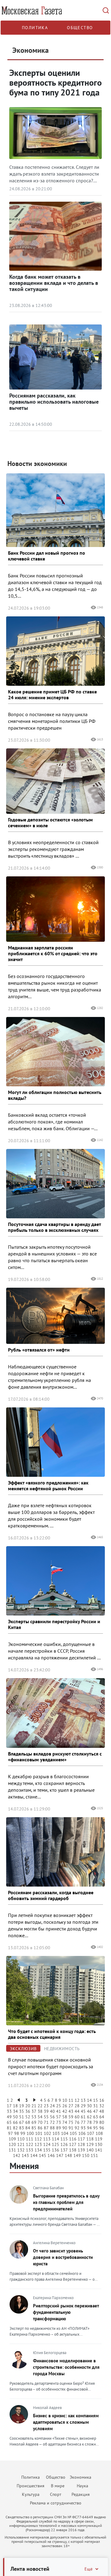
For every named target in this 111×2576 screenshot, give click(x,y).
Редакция (81, 2494)
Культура (31, 2494)
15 (96, 2100)
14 (89, 2100)
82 (15, 2128)
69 (34, 2122)
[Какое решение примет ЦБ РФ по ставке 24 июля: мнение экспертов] (55, 651)
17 (9, 2106)
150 (86, 2155)
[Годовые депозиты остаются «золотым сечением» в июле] (55, 781)
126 (64, 2144)
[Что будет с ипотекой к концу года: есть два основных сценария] (55, 1991)
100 (30, 2133)
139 (81, 2150)
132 (21, 2150)
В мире (58, 2486)
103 (56, 2133)
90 (65, 2128)
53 (34, 2117)
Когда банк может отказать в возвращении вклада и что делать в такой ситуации (54, 283)
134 (38, 2150)
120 (12, 2144)
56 (52, 2117)
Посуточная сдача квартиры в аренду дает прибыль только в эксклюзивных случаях (54, 1227)
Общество (80, 28)
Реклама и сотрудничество (56, 2503)
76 (77, 2122)
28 (77, 2106)
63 (96, 2117)
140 (90, 2150)
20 (28, 2106)
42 (65, 2111)
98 (17, 2133)
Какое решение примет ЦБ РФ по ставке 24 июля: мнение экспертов (52, 694)
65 (9, 2122)
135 (47, 2150)
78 (89, 2122)
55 (46, 2117)
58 (65, 2117)
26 (65, 2106)
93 (83, 2128)
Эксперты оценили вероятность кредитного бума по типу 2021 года (55, 82)
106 (82, 2133)
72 (52, 2122)
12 (77, 2100)
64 (102, 2117)
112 (38, 2139)
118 (90, 2139)
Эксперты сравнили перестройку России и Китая (54, 1624)
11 (71, 2100)
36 (28, 2111)
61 (83, 2117)
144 (34, 2155)
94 (89, 2128)
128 (81, 2144)
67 (22, 2122)
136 (55, 2150)
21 (34, 2106)
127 (73, 2144)
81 (9, 2128)
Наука (82, 2486)
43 (71, 2111)
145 (43, 2155)
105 (73, 2133)
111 (30, 2139)
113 (47, 2139)
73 (59, 2122)
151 (94, 2155)
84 (28, 2128)
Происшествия (31, 2486)
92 (77, 2128)
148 (68, 2155)
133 (30, 2150)
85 (34, 2128)
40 (52, 2111)
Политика (35, 28)
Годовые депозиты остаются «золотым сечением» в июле (50, 822)
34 (15, 2111)
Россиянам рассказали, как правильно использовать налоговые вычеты (54, 402)
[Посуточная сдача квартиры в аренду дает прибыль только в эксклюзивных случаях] (55, 1184)
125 (55, 2144)
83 (22, 2128)
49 (9, 2117)
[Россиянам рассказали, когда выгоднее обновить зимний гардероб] (55, 1852)
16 (102, 2100)
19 (22, 2106)
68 (28, 2122)
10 (65, 2100)
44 (77, 2111)
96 (102, 2128)
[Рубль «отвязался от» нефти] (55, 1316)
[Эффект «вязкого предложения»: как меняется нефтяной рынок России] (55, 1442)
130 (99, 2144)
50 (15, 2117)
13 (83, 2100)
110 (21, 2139)
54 (40, 2117)
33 (9, 2111)
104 (65, 2133)
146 (51, 2155)
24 (52, 2106)
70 (40, 2122)
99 (23, 2133)
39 (46, 2111)
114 (55, 2139)
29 (83, 2106)
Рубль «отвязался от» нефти (39, 1350)
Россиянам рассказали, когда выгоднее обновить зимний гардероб (51, 1895)
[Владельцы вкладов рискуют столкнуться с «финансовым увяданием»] (55, 1713)
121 (21, 2144)
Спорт (56, 2494)
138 (73, 2150)
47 (96, 2111)
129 (90, 2144)
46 (89, 2111)
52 (28, 2117)
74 (65, 2122)
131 (12, 2150)
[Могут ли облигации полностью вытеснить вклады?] (55, 1052)
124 (47, 2144)
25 (59, 2106)
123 (38, 2144)
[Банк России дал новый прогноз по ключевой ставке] (55, 510)
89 (59, 2128)
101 (39, 2133)
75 (71, 2122)
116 (73, 2139)
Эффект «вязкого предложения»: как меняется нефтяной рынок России (48, 1486)
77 (83, 2122)
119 (99, 2139)
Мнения (24, 2166)
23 (46, 2106)
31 (96, 2106)
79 (96, 2122)
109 (12, 2139)
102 (47, 2133)
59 (71, 2117)
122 (30, 2144)
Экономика (80, 2477)
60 (77, 2117)
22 (40, 2106)
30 (89, 2106)
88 (52, 2128)
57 (59, 2117)
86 (40, 2128)
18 (15, 2106)
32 (102, 2106)
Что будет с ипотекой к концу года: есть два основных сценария (52, 2034)
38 (40, 2111)
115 (64, 2139)
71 (46, 2122)
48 (102, 2111)
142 (17, 2155)
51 (22, 2117)
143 (25, 2155)
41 (59, 2111)
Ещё (88, 2569)
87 (46, 2128)
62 (89, 2117)
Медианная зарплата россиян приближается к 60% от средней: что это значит (53, 953)
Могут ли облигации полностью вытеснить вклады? (55, 1095)
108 (99, 2133)
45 (83, 2111)
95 (96, 2128)
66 (15, 2122)
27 (71, 2106)
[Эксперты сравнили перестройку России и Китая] (55, 1581)
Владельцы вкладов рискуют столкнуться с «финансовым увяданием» (55, 1757)
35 (22, 2111)
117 (81, 2139)
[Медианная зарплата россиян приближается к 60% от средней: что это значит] (55, 909)
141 (99, 2150)
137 (64, 2150)
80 (102, 2122)
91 (71, 2128)
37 (34, 2111)
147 (60, 2155)
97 (10, 2133)
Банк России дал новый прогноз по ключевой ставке (47, 556)
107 (91, 2133)
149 (77, 2155)
